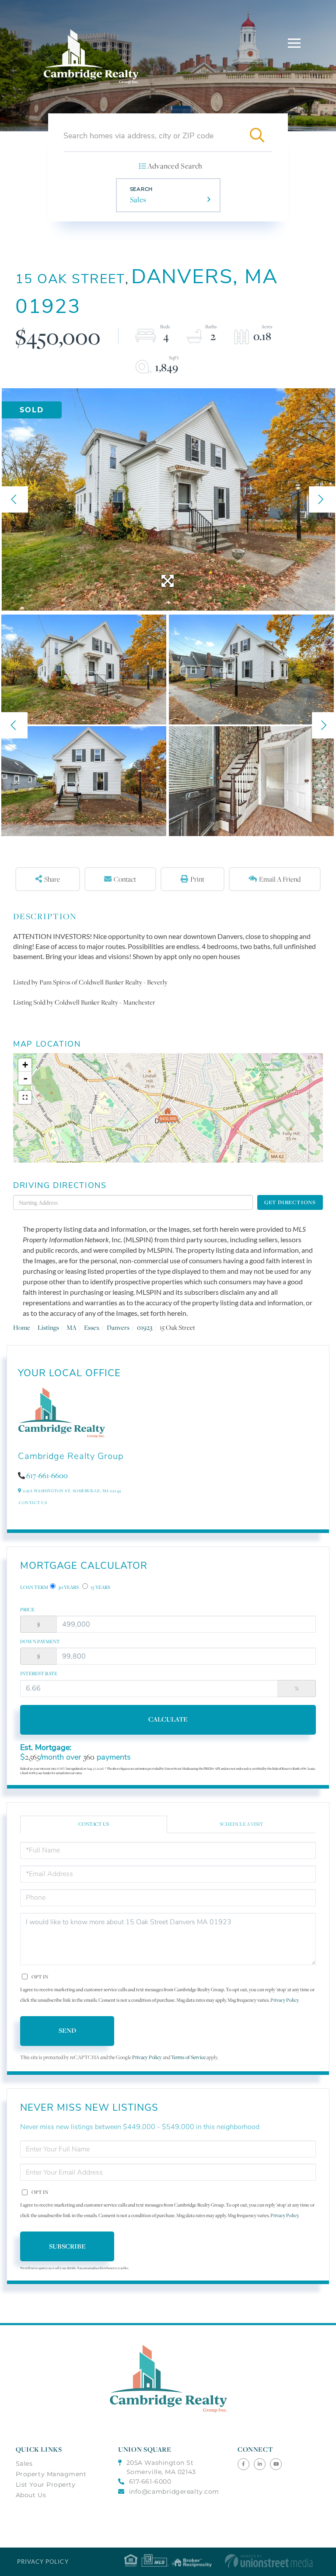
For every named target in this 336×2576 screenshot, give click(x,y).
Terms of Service (188, 2057)
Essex (92, 1327)
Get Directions (290, 1202)
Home (22, 1327)
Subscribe (67, 2246)
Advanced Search (175, 166)
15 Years (100, 1587)
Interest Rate (39, 1673)
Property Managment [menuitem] (51, 2474)
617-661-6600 (47, 1476)
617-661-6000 (150, 2481)
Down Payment (40, 1641)
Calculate (168, 1719)
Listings (48, 1327)
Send (67, 2030)
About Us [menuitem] (31, 2495)
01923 (145, 1327)
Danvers (118, 1327)
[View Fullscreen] (25, 1097)
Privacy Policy (284, 2000)
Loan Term (34, 1587)
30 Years (68, 1587)
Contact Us (33, 1502)
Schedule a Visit (241, 1824)
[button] (257, 136)
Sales (138, 200)
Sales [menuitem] (24, 2464)
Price (27, 1610)
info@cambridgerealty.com (174, 2492)
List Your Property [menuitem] (46, 2485)
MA (72, 1327)
